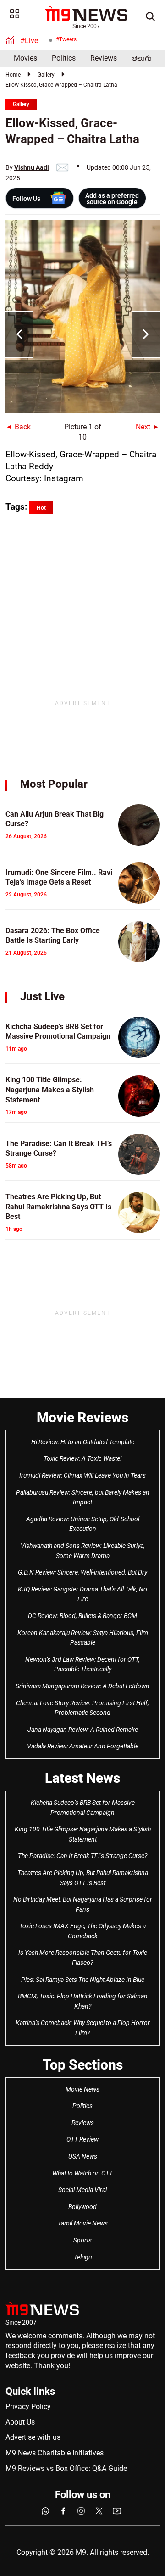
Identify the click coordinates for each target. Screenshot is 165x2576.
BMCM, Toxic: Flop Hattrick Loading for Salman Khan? (83, 2001)
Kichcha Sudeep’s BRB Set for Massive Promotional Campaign (83, 1808)
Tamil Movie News (83, 2223)
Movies (25, 58)
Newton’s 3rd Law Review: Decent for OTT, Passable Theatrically (82, 1664)
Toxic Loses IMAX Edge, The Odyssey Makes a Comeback (82, 1931)
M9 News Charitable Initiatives (55, 2453)
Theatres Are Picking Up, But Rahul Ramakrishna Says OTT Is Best (83, 1878)
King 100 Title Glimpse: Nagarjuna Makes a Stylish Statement (83, 1834)
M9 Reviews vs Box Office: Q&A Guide (66, 2468)
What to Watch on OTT (82, 2173)
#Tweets (66, 39)
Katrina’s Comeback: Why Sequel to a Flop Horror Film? (83, 2028)
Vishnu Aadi (32, 167)
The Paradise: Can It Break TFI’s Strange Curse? (82, 1856)
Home (13, 75)
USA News (83, 2156)
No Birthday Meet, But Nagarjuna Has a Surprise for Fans (83, 1904)
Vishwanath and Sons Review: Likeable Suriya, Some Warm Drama (83, 1551)
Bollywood (82, 2207)
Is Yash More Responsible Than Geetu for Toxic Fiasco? (83, 1958)
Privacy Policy (28, 2406)
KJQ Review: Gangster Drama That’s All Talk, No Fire (82, 1594)
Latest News (82, 1778)
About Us (20, 2422)
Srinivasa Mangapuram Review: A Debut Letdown (82, 1686)
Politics (64, 58)
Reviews (104, 58)
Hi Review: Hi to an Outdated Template (83, 1442)
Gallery (46, 75)
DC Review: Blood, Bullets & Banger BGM (82, 1616)
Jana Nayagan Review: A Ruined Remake (83, 1730)
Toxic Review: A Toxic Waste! (83, 1458)
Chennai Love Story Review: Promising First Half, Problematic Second (82, 1708)
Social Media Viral (82, 2190)
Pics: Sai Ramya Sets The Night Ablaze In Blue (83, 1980)
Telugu (83, 2257)
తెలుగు (142, 58)
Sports (82, 2240)
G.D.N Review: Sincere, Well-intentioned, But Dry (82, 1572)
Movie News (82, 2089)
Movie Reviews (82, 1417)
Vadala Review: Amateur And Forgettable (83, 1746)
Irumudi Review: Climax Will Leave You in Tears (82, 1475)
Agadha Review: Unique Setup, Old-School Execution (83, 1524)
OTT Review (82, 2139)
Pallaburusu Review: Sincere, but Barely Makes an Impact (83, 1497)
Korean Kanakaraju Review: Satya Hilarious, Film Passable (83, 1638)
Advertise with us (33, 2437)
